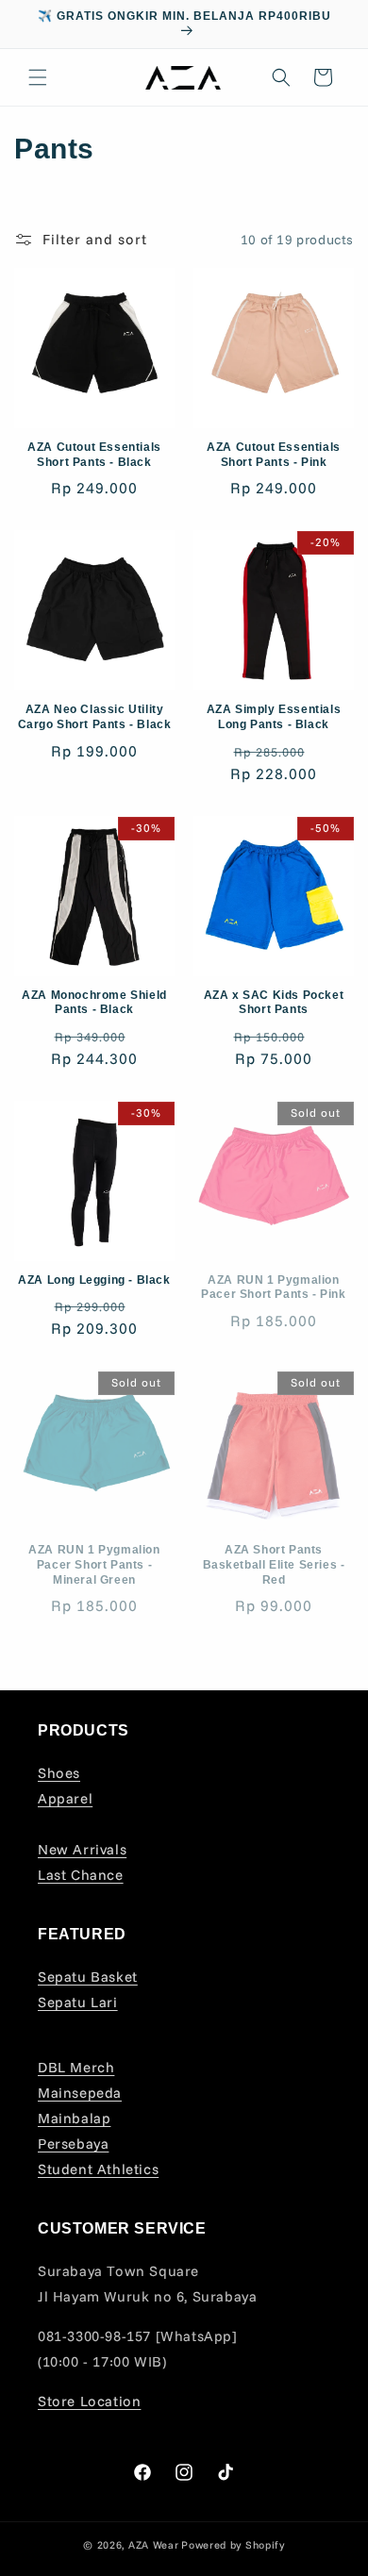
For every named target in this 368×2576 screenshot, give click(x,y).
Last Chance (81, 1875)
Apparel (65, 1798)
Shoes (59, 1773)
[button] (38, 77)
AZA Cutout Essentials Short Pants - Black (94, 455)
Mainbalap (74, 2118)
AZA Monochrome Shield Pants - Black (94, 1003)
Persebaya (73, 2144)
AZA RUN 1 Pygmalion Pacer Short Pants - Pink (273, 1288)
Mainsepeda (80, 2093)
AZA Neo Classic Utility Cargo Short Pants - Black (95, 717)
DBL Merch (76, 2067)
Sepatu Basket (88, 1977)
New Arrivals (82, 1849)
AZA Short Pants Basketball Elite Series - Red (274, 1564)
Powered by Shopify (233, 2545)
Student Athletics (98, 2169)
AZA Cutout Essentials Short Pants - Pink (274, 455)
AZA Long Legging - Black (94, 1280)
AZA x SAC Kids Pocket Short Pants (274, 1003)
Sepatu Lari (78, 2002)
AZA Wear (154, 2545)
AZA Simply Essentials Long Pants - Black (274, 717)
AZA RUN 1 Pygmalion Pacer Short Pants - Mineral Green (94, 1564)
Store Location (89, 2401)
